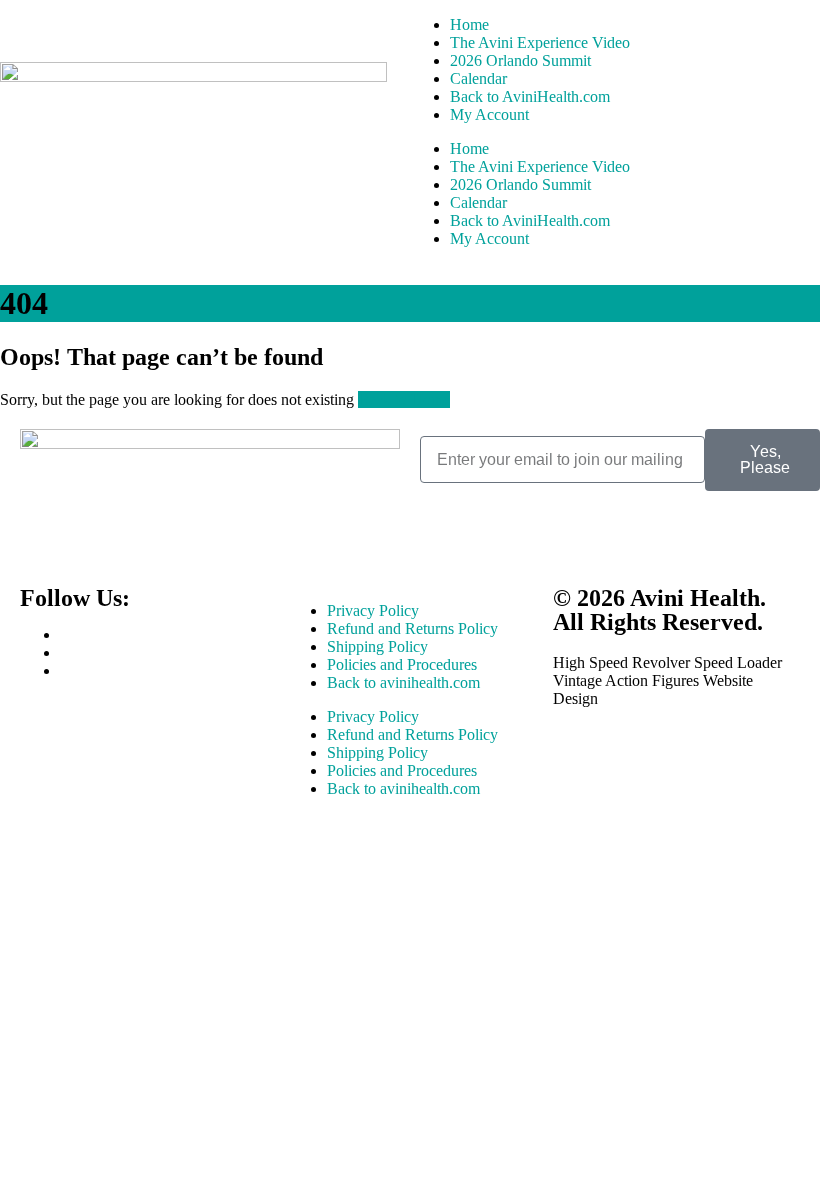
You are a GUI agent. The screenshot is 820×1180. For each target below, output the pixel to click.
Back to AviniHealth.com (530, 96)
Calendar (478, 78)
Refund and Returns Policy (412, 628)
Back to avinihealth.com (403, 682)
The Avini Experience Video (540, 42)
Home (469, 24)
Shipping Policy (377, 646)
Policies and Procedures (402, 664)
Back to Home (404, 399)
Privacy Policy (373, 610)
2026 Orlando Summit (520, 60)
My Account (489, 114)
